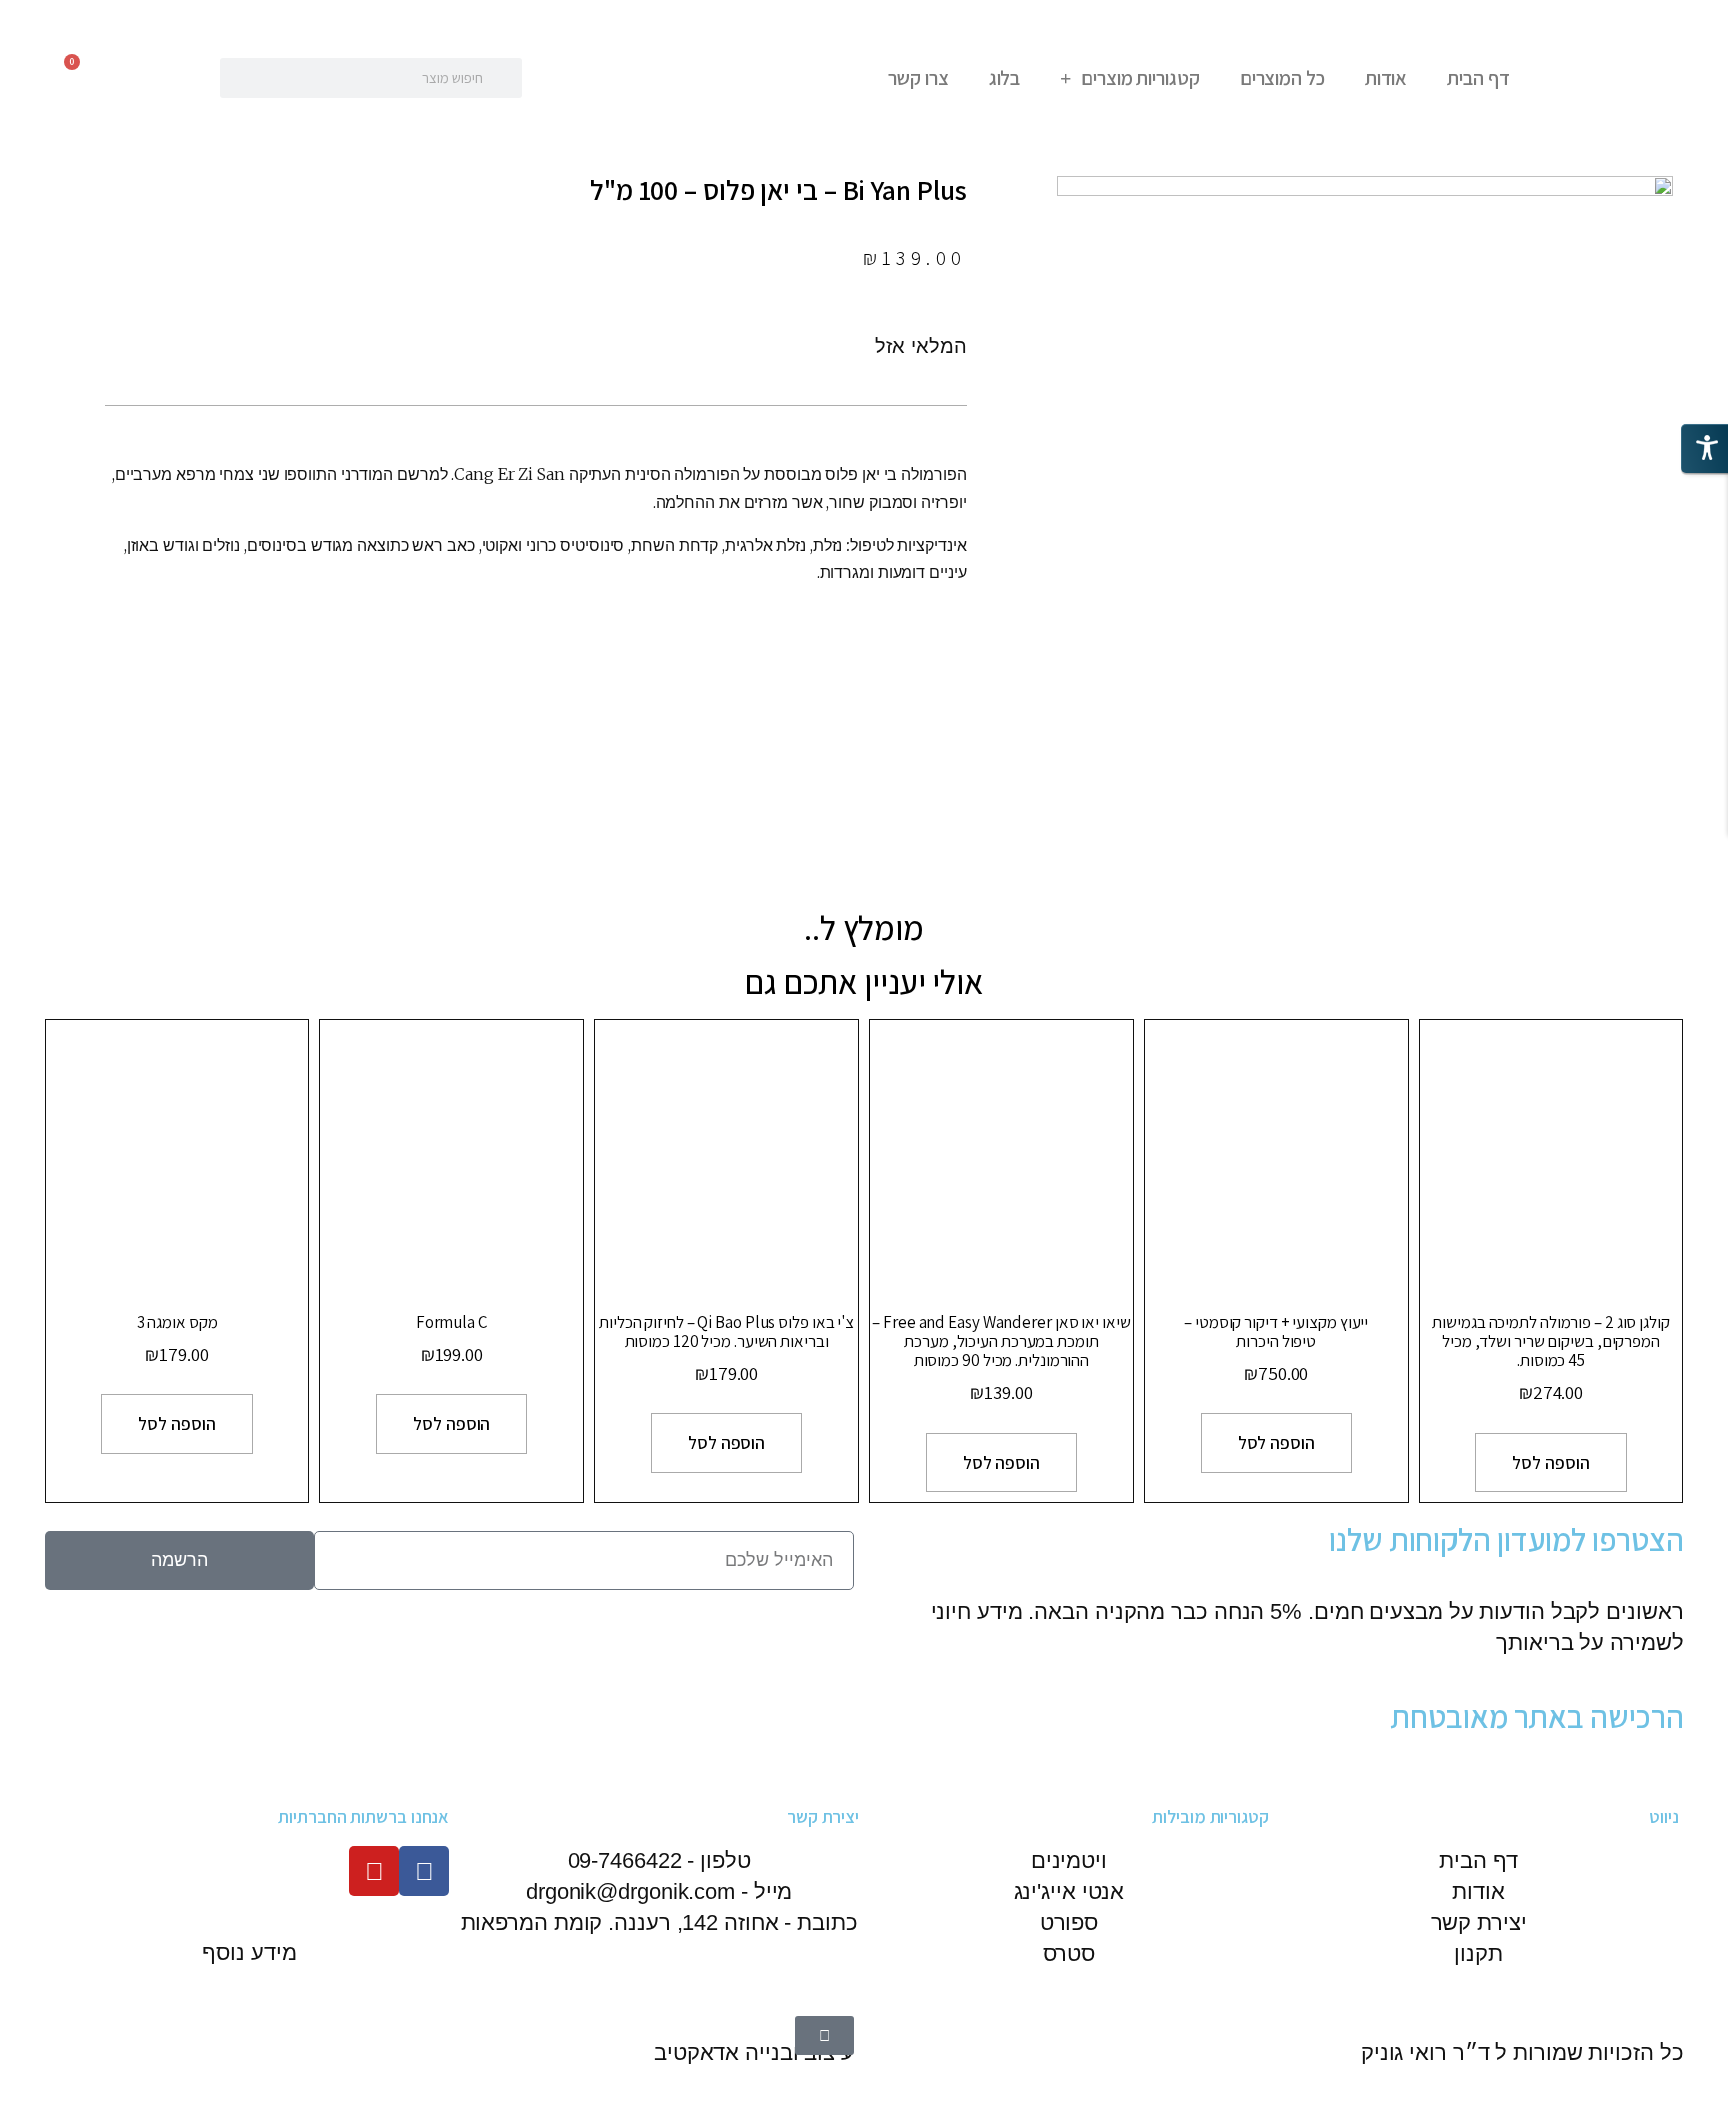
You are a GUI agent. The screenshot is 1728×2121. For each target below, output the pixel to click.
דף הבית (1478, 78)
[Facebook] (424, 1871)
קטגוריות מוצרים (1140, 78)
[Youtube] (374, 1871)
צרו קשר (918, 78)
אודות (1386, 78)
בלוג (1005, 78)
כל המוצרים (1282, 78)
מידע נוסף (249, 1952)
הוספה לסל (1550, 1462)
